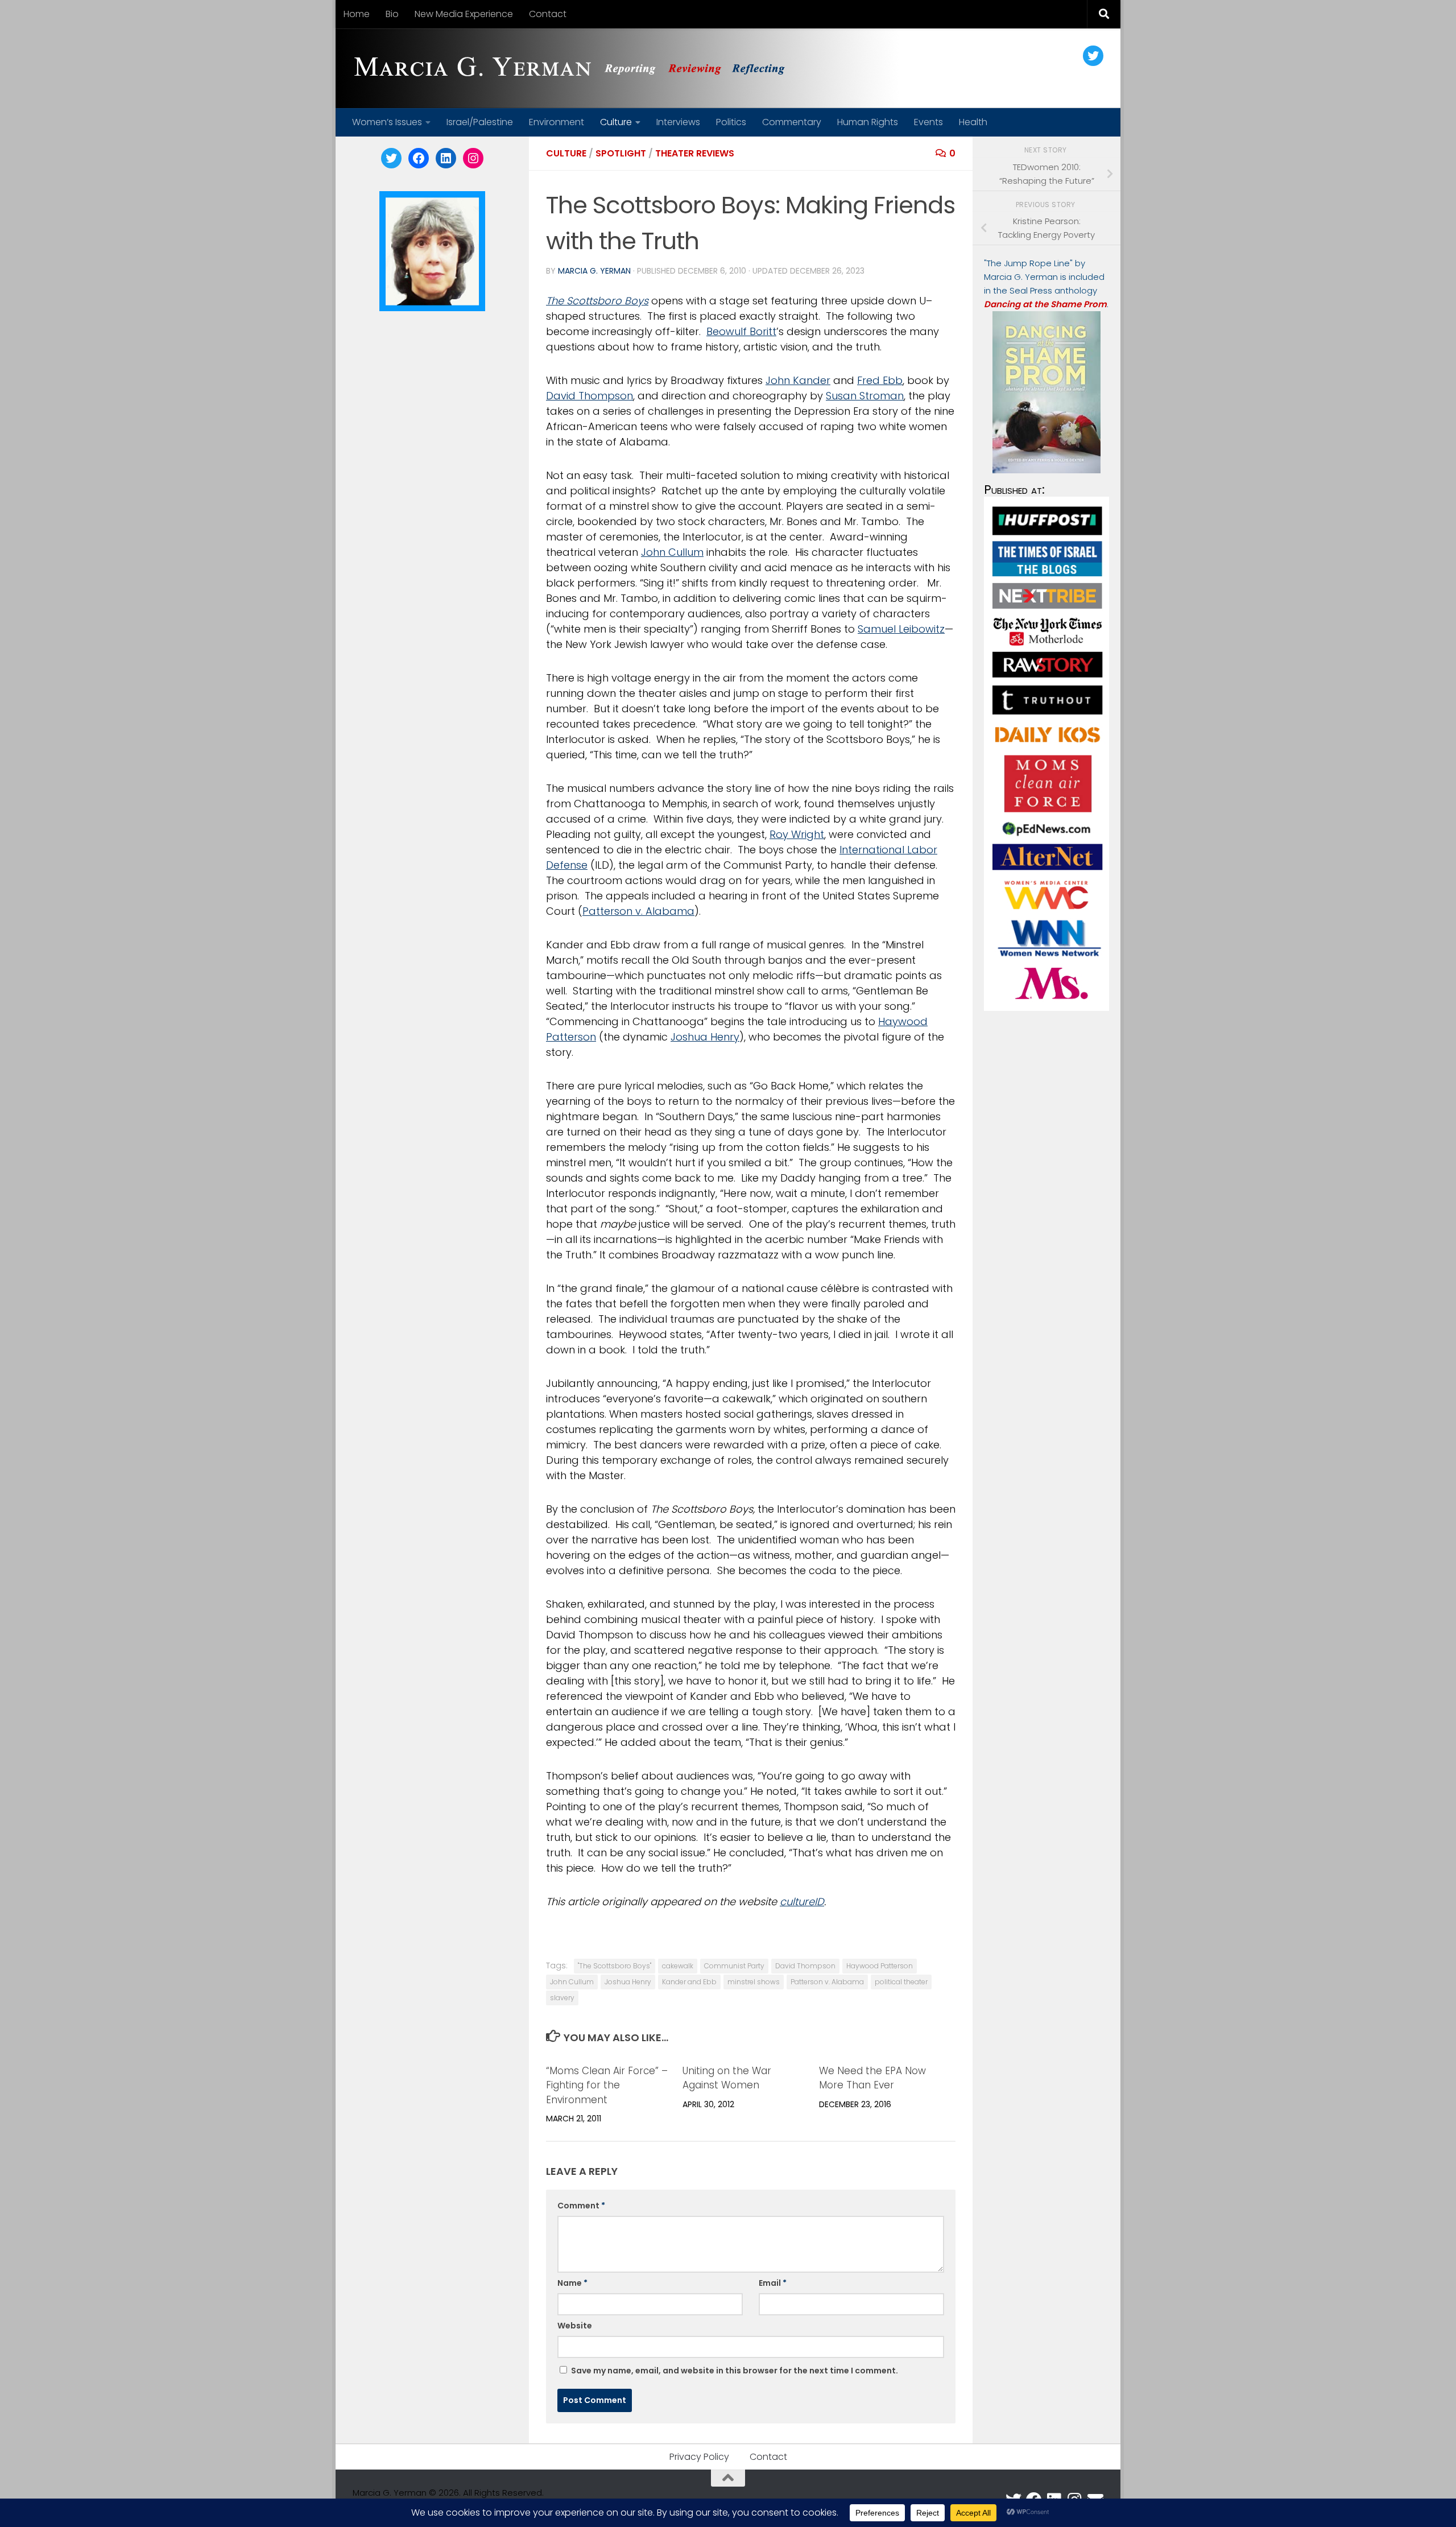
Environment (557, 122)
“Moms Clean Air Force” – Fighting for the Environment (607, 2085)
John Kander (798, 380)
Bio (392, 14)
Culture (616, 122)
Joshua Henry (705, 1037)
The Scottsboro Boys (597, 301)
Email (773, 2283)
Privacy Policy (699, 2457)
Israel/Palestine (480, 122)
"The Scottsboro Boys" (615, 1966)
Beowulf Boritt (741, 331)
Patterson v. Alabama (638, 911)
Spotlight (621, 153)
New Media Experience (464, 14)
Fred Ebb (880, 380)
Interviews (678, 122)
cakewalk (678, 1966)
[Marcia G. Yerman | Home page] (574, 68)
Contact (548, 14)
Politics (731, 122)
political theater (901, 1982)
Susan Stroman (865, 396)
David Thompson (590, 396)
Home (357, 14)
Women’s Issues (387, 122)
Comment (581, 2206)
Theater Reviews (695, 153)
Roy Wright (797, 834)
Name (572, 2283)
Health (973, 122)
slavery (562, 1998)
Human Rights (868, 122)
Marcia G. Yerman (594, 271)
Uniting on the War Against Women (727, 2078)
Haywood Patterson (880, 1966)
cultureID (802, 1902)
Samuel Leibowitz (901, 629)
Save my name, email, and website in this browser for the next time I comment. (735, 2371)
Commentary (792, 122)
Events (928, 122)
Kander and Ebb (689, 1982)
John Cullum (672, 552)
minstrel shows (754, 1982)
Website (575, 2326)
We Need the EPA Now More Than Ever (872, 2078)
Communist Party (734, 1966)
